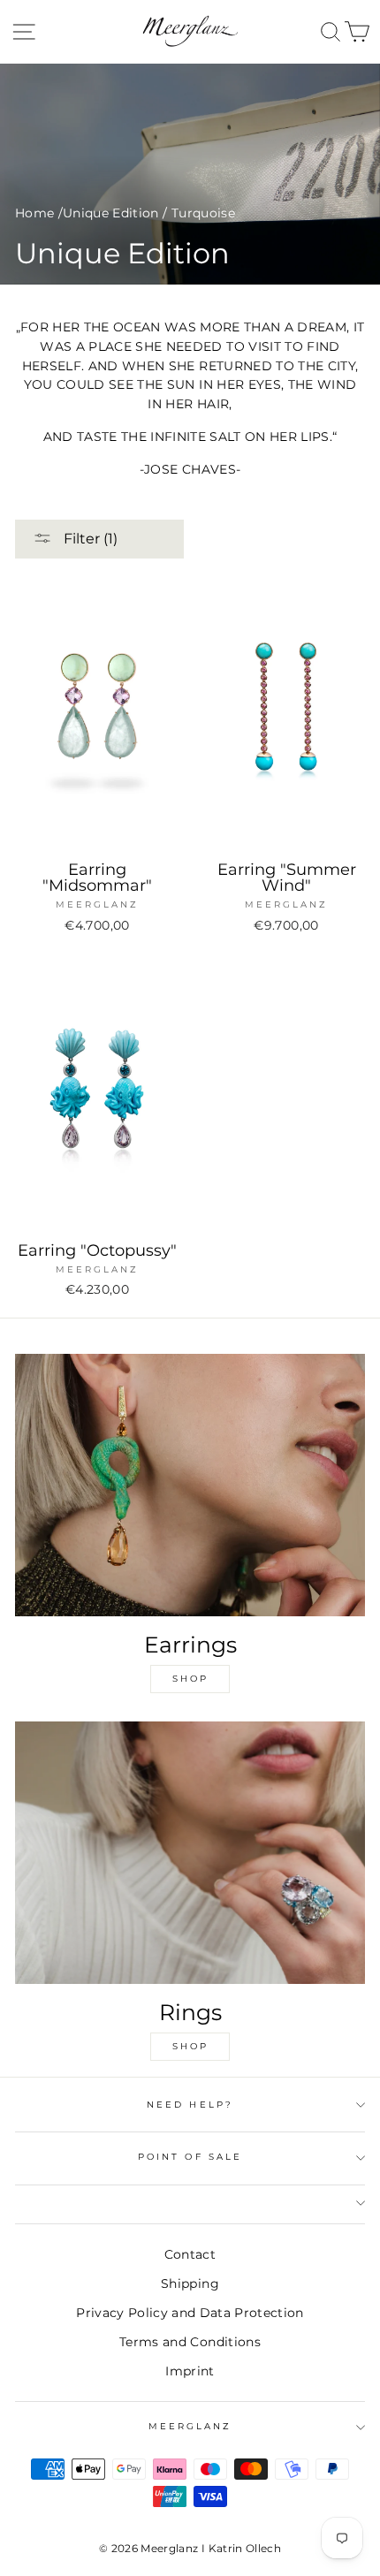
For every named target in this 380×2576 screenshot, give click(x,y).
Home (34, 213)
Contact (190, 2254)
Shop (190, 1679)
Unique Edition (111, 213)
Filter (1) (89, 539)
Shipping (190, 2283)
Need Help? (190, 2105)
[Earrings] (190, 1485)
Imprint (190, 2371)
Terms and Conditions (190, 2342)
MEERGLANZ (190, 2426)
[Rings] (190, 1853)
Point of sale (190, 2157)
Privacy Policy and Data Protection (190, 2313)
